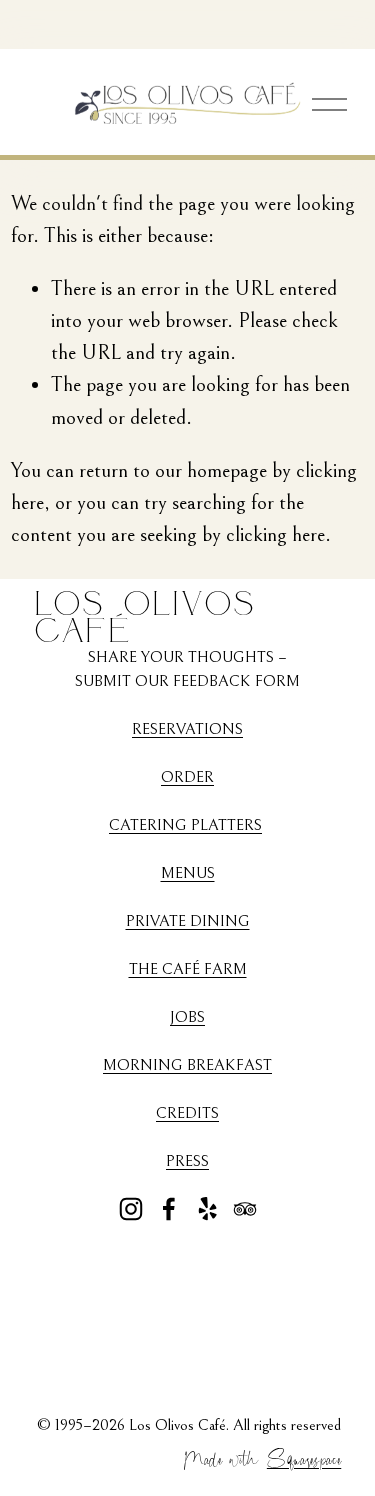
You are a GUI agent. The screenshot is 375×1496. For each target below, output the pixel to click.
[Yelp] (207, 1209)
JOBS (187, 1017)
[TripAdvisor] (245, 1209)
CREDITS (187, 1113)
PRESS (187, 1161)
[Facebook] (169, 1209)
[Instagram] (131, 1209)
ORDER (187, 777)
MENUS (188, 873)
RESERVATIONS (187, 729)
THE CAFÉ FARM (188, 969)
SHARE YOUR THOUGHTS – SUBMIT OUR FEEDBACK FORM (187, 669)
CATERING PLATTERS (185, 825)
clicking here (275, 534)
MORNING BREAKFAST (187, 1065)
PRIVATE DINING (188, 921)
